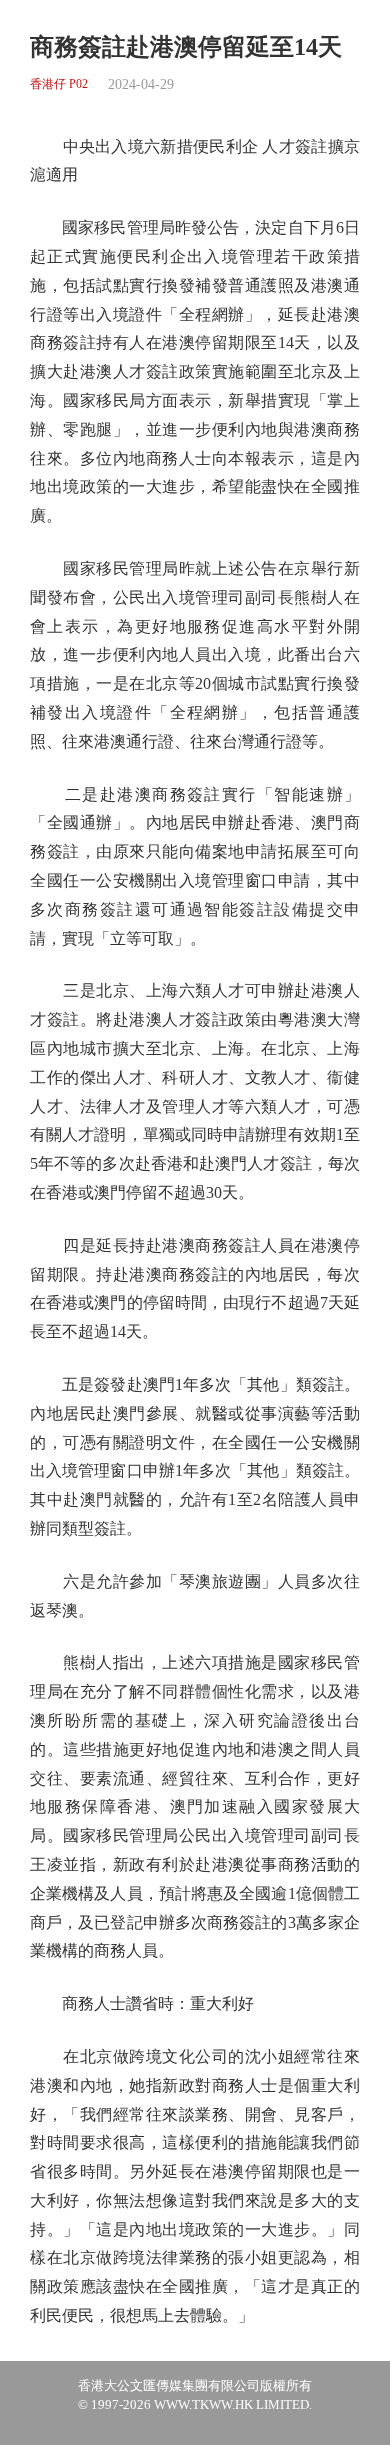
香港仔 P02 (59, 84)
